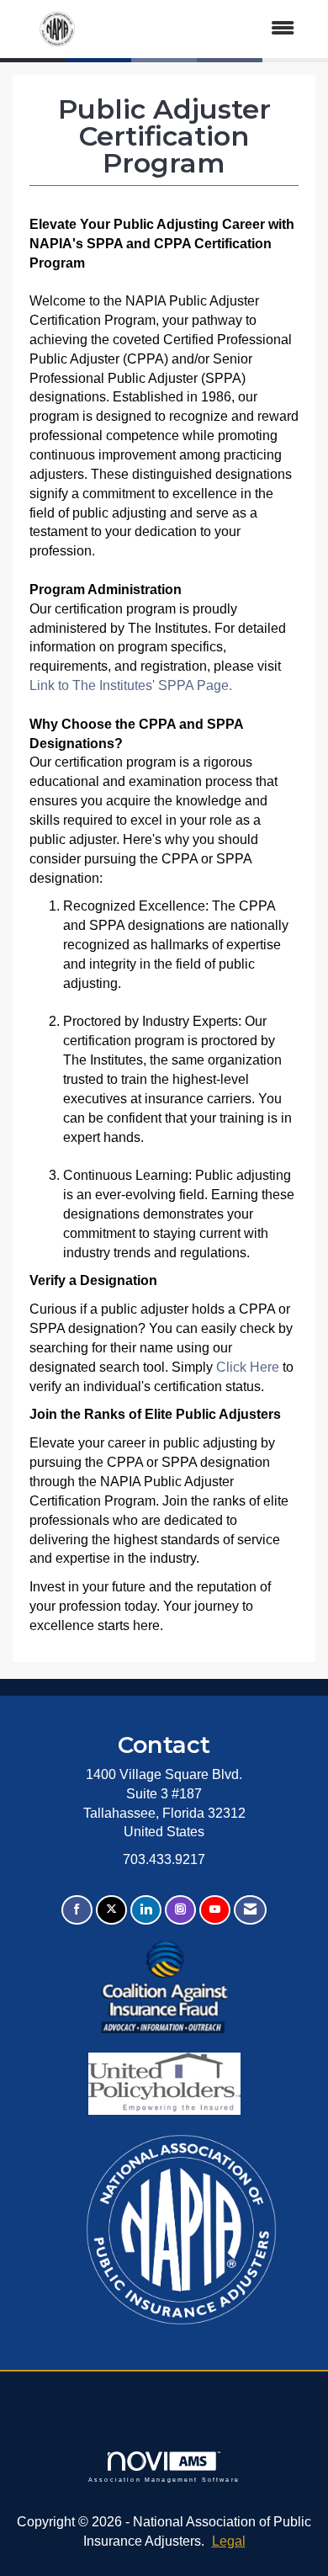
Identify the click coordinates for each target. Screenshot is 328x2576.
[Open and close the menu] (207, 29)
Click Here (249, 1367)
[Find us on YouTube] (215, 1910)
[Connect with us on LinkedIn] (146, 1910)
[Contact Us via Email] (250, 1910)
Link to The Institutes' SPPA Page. (131, 685)
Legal (229, 2541)
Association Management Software (164, 2479)
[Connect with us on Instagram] (180, 1910)
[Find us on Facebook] (77, 1910)
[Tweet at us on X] (111, 1910)
